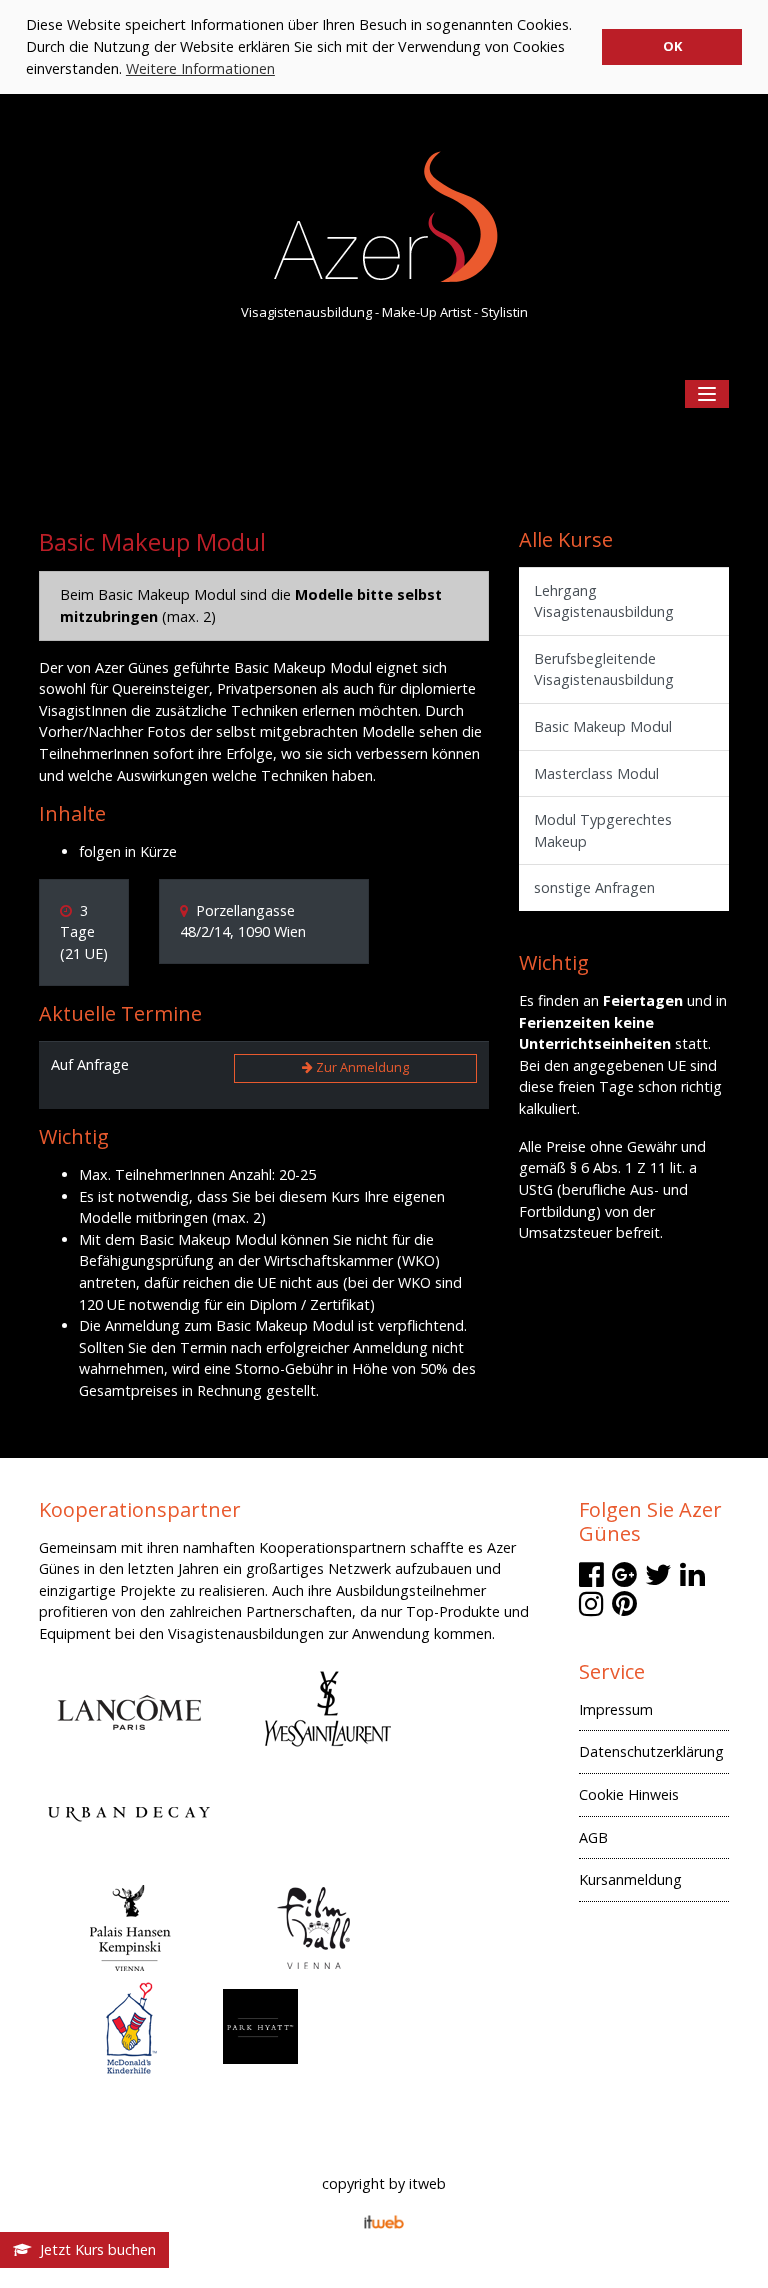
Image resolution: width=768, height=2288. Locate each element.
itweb (427, 2183)
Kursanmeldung (630, 1879)
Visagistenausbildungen (246, 1633)
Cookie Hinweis (629, 1794)
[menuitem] (654, 1715)
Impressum (616, 1709)
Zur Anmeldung (361, 1067)
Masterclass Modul (596, 773)
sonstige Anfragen (594, 887)
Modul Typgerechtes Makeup (603, 830)
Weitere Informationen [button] (200, 68)
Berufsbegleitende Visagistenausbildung (604, 669)
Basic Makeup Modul (603, 726)
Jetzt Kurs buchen (94, 2249)
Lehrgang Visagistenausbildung (604, 601)
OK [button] (672, 46)
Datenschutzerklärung (651, 1751)
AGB (593, 1837)
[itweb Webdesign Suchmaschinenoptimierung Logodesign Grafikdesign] (384, 2220)
